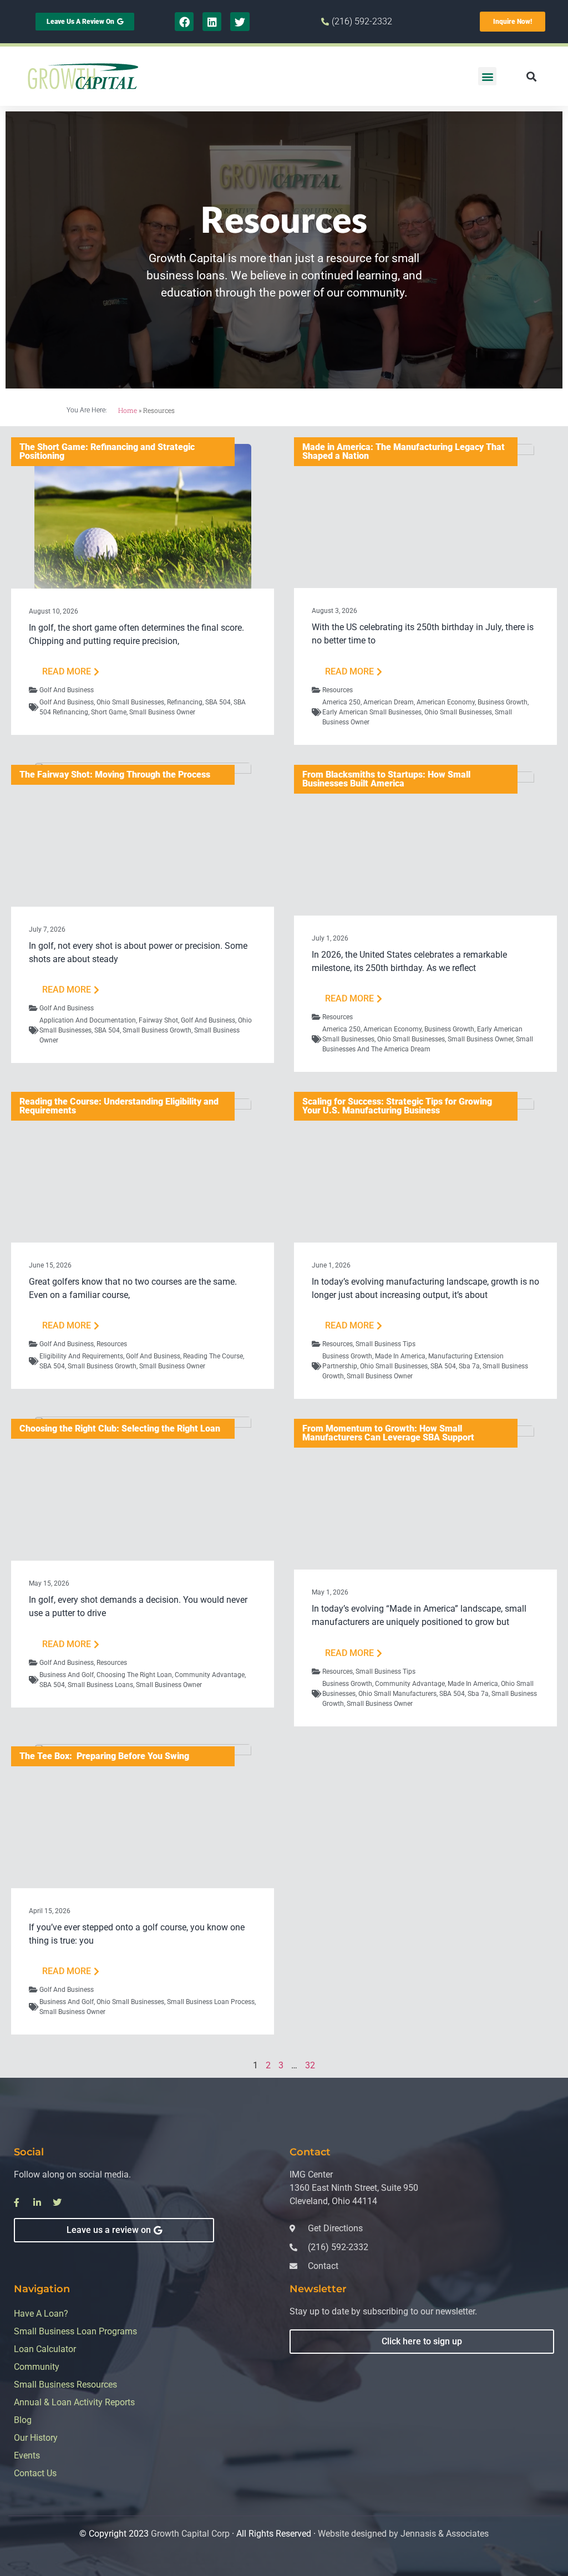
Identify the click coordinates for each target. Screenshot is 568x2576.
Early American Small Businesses (372, 712)
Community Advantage (210, 1675)
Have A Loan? (41, 2314)
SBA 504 (218, 702)
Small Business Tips (386, 1344)
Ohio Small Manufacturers (397, 1694)
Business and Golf (67, 1675)
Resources (338, 690)
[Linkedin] (212, 22)
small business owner (162, 712)
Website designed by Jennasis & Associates (403, 2534)
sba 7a (469, 1366)
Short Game (109, 712)
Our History (36, 2438)
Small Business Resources (65, 2385)
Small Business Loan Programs (75, 2331)
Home (128, 410)
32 (310, 2065)
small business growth (157, 1030)
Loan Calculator (45, 2349)
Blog (23, 2420)
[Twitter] (240, 22)
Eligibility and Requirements (81, 1356)
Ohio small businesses (130, 702)
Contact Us (35, 2473)
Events (27, 2455)
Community (37, 2367)
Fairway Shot (158, 1020)
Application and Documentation (88, 1020)
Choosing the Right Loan (134, 1675)
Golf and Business (67, 690)
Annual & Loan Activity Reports (74, 2402)
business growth (503, 702)
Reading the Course (213, 1356)
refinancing (185, 702)
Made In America (400, 1356)
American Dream (389, 702)
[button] (487, 76)
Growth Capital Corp (190, 2534)
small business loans (100, 1685)
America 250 (341, 702)
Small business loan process (211, 2002)
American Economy (446, 702)
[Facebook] (184, 22)
